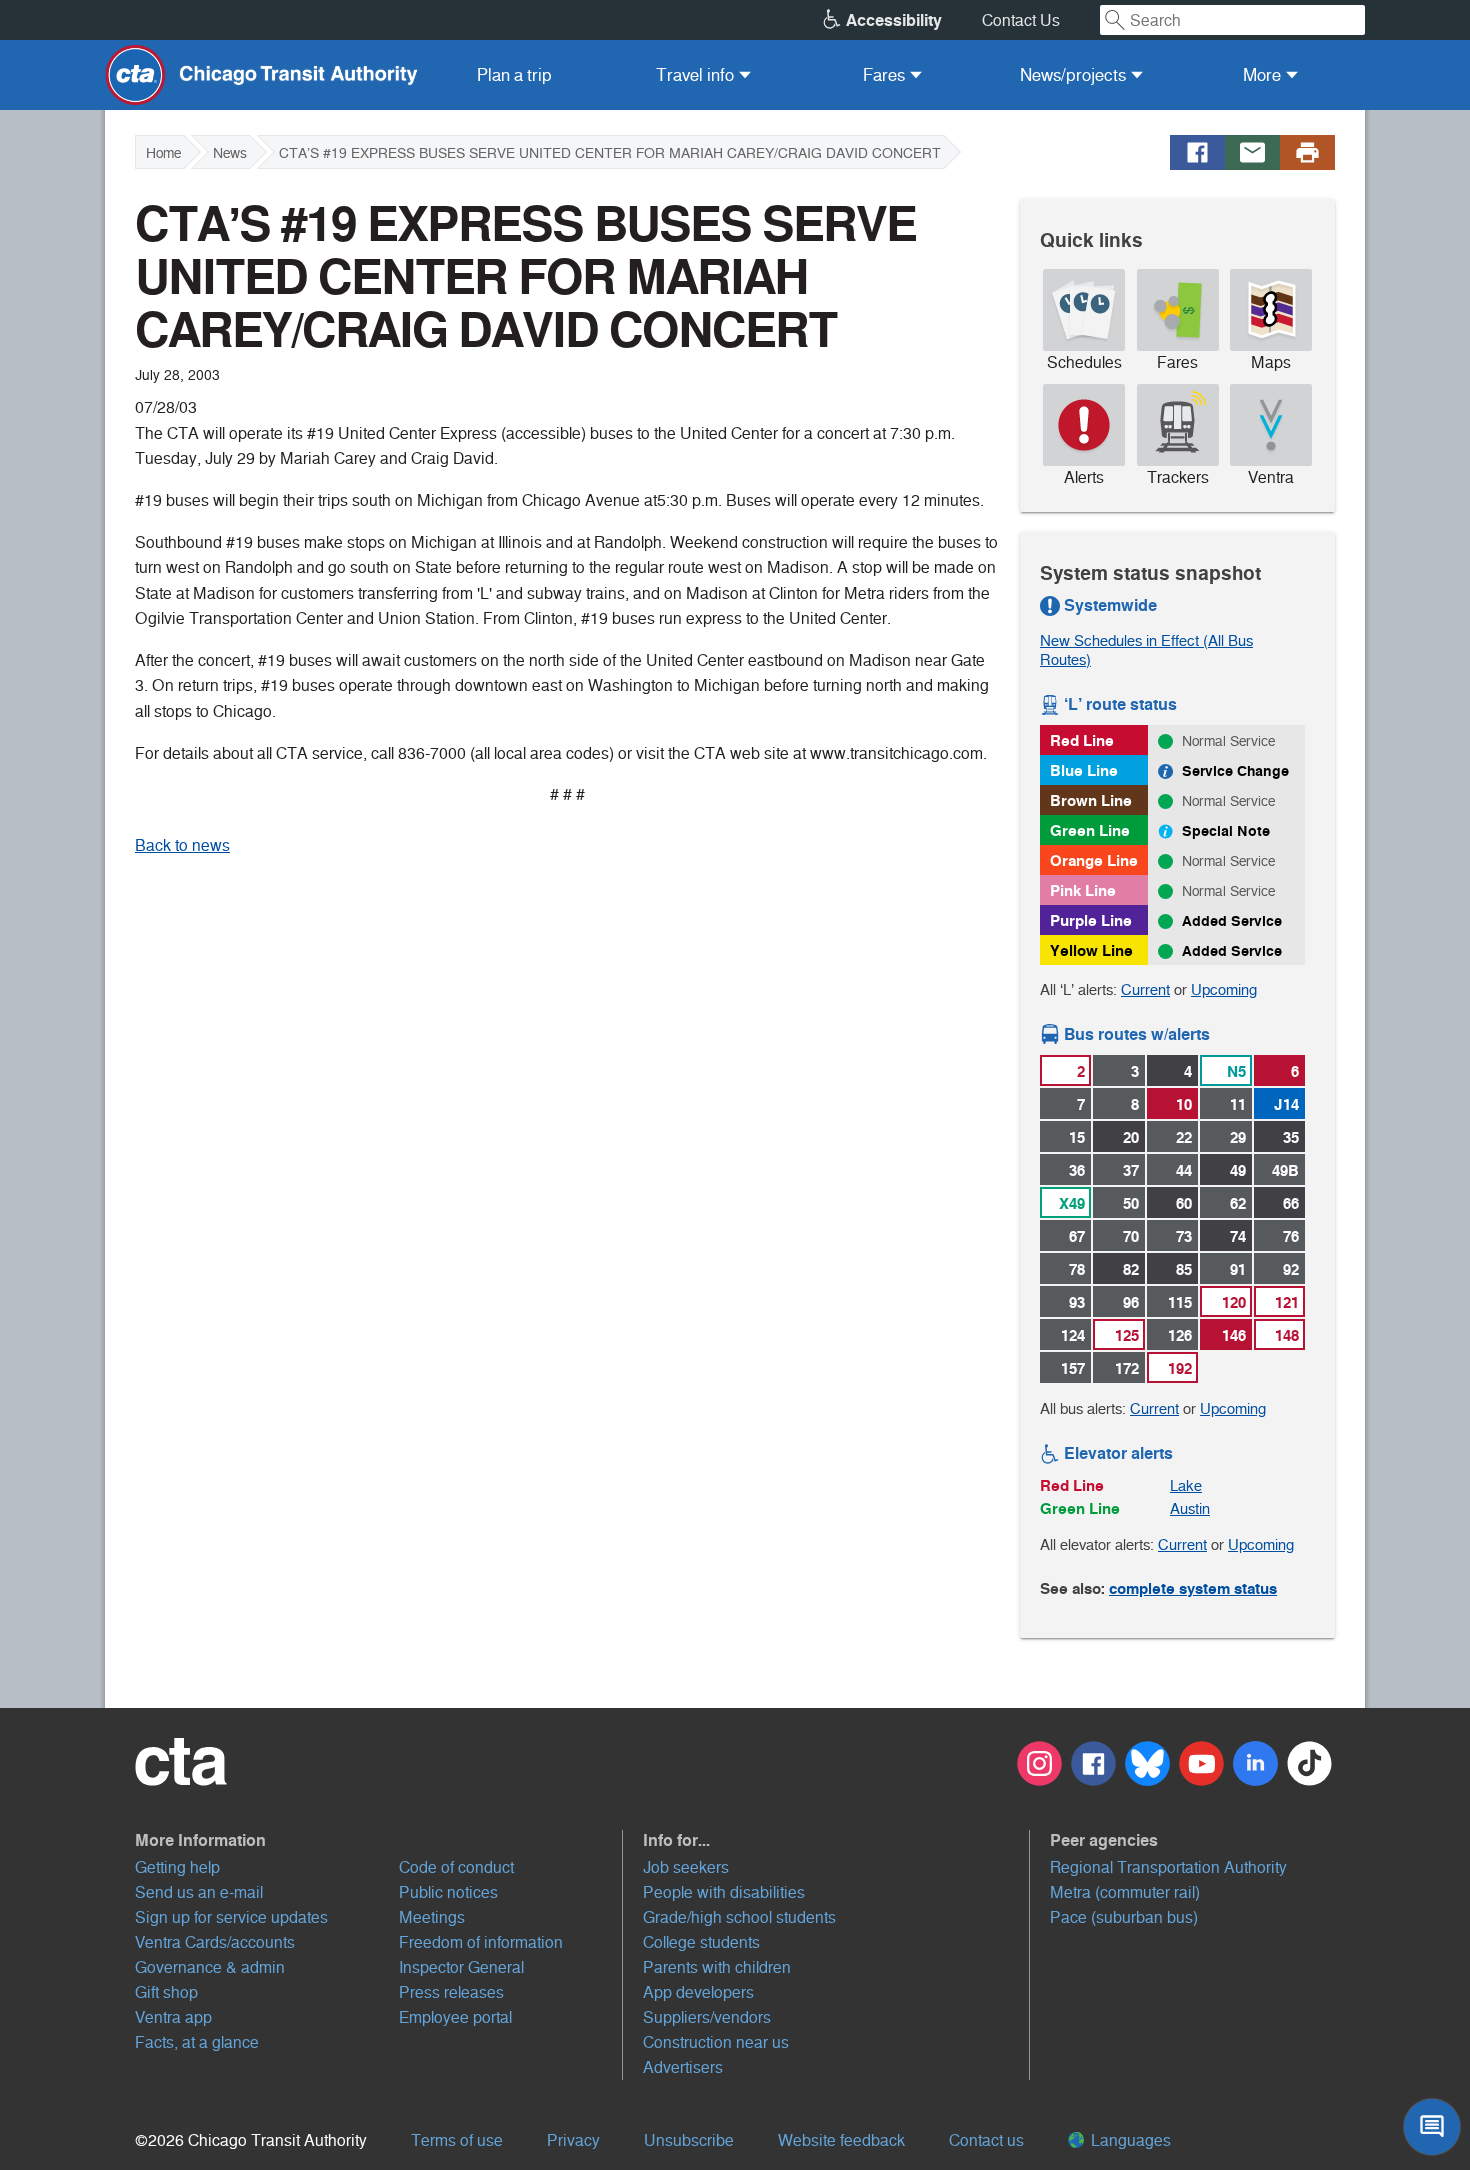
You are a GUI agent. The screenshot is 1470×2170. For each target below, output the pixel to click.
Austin (1190, 1508)
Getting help (177, 1867)
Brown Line (1091, 800)
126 (1180, 1335)
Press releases (451, 1992)
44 (1184, 1170)
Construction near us (716, 2042)
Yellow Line (1091, 950)
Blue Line (1084, 770)
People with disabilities (724, 1892)
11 (1238, 1104)
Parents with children (717, 1967)
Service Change (1235, 771)
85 (1184, 1269)
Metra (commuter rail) (1125, 1892)
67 (1077, 1236)
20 (1131, 1137)
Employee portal (455, 2017)
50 (1131, 1203)
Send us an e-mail (199, 1892)
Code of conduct (456, 1867)
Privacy (573, 2140)
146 (1234, 1335)
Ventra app (173, 2017)
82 (1131, 1269)
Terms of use (457, 2140)
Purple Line (1091, 920)
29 (1238, 1137)
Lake (1186, 1485)
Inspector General (461, 1967)
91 (1238, 1269)
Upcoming (1224, 989)
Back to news (182, 845)
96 (1131, 1302)
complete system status (1193, 1588)
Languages (1129, 2140)
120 (1234, 1302)
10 (1184, 1104)
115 (1180, 1302)
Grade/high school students (739, 1917)
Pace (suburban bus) (1124, 1917)
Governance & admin (210, 1967)
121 (1287, 1302)
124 (1073, 1335)
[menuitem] (514, 75)
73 (1184, 1236)
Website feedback (841, 2140)
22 (1184, 1137)
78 (1077, 1269)
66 (1291, 1203)
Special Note (1226, 831)
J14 (1286, 1104)
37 (1131, 1170)
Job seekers (686, 1867)
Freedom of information (481, 1942)
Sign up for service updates (231, 1917)
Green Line (1090, 830)
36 (1077, 1170)
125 (1127, 1335)
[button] (379, 1840)
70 (1131, 1236)
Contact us (986, 2140)
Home (163, 153)
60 (1184, 1203)
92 (1291, 1269)
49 (1238, 1170)
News (230, 153)
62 (1238, 1203)
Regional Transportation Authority (1168, 1867)
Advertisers (683, 2067)
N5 (1236, 1071)
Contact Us (1021, 20)
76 (1291, 1236)
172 (1127, 1368)
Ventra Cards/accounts (215, 1942)
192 (1180, 1368)
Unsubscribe (689, 2140)
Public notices (448, 1892)
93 (1077, 1302)
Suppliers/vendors (707, 2017)
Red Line (1082, 740)
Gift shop (166, 1992)
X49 (1072, 1203)
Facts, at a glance (197, 2042)
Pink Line (1083, 890)
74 (1238, 1236)
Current (1145, 989)
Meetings (432, 1917)
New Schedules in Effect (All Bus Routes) (1146, 650)
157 (1073, 1368)
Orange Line (1094, 860)
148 (1287, 1335)
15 (1077, 1137)
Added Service (1232, 921)
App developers (698, 1992)
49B (1285, 1170)
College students (701, 1942)
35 (1291, 1137)
